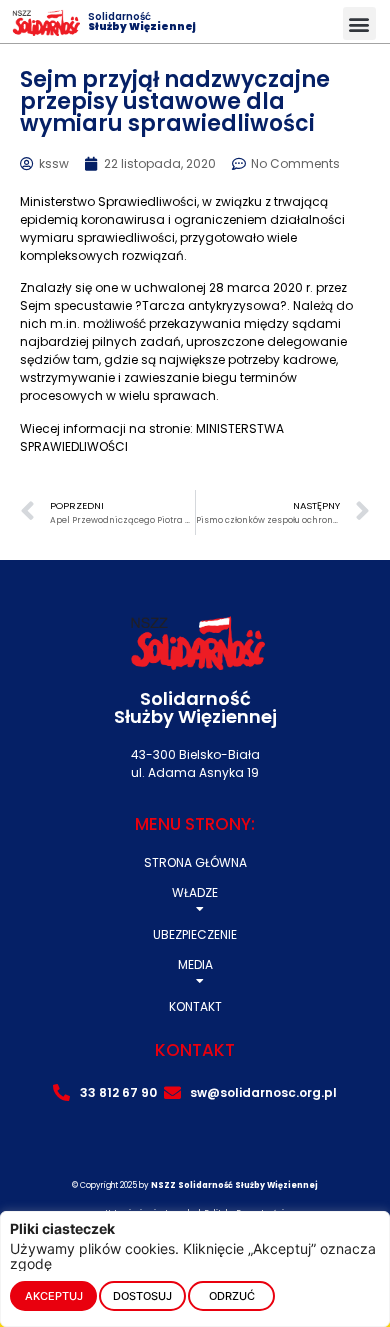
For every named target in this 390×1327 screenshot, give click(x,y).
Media (195, 964)
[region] (195, 1269)
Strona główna (195, 862)
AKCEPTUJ (54, 1296)
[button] (359, 23)
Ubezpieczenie (195, 934)
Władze (195, 892)
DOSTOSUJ (142, 1296)
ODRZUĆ (232, 1296)
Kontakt (195, 1006)
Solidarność (142, 21)
